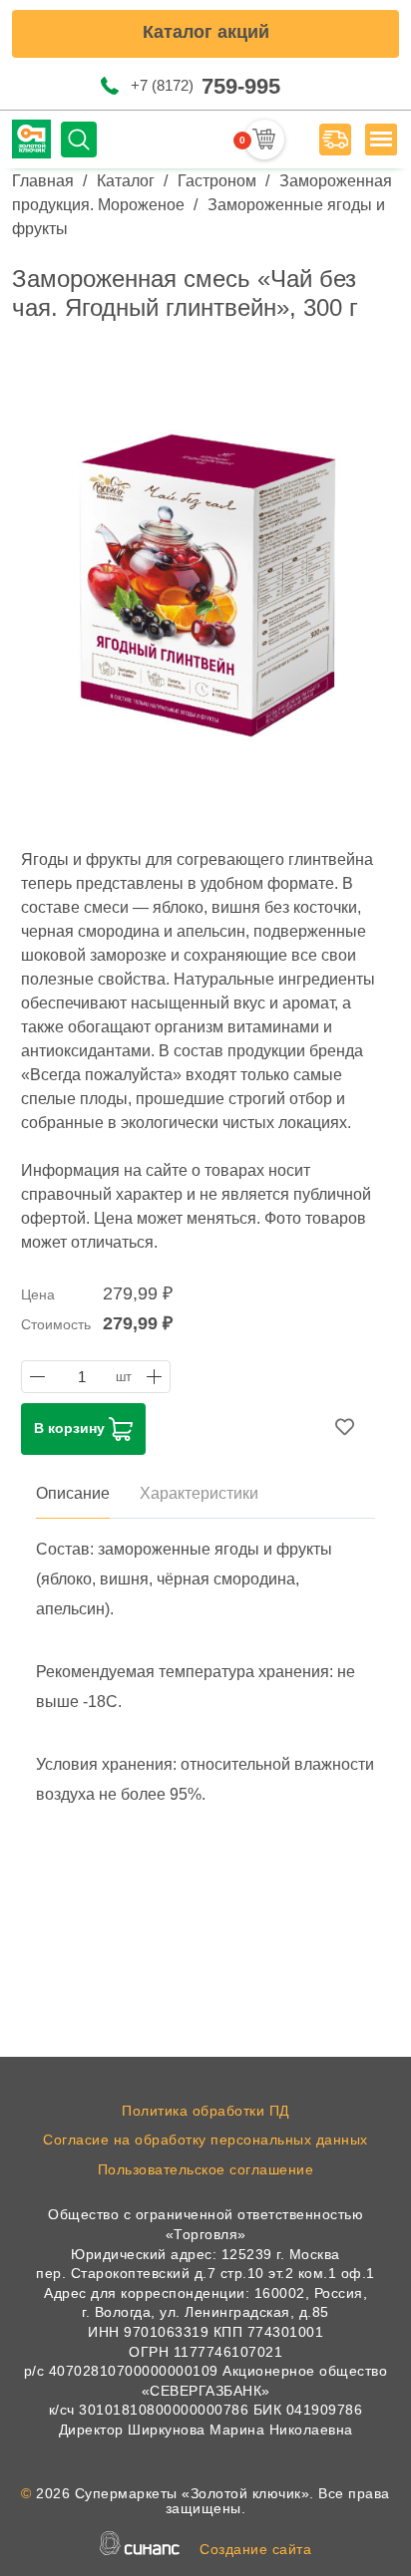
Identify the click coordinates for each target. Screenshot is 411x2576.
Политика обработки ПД (205, 2111)
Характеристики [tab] (199, 1493)
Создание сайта (255, 2549)
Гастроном (217, 181)
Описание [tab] (73, 1493)
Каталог (126, 181)
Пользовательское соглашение (206, 2169)
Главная (43, 181)
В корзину (71, 1428)
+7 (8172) (205, 86)
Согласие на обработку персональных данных (205, 2140)
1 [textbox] (82, 1377)
